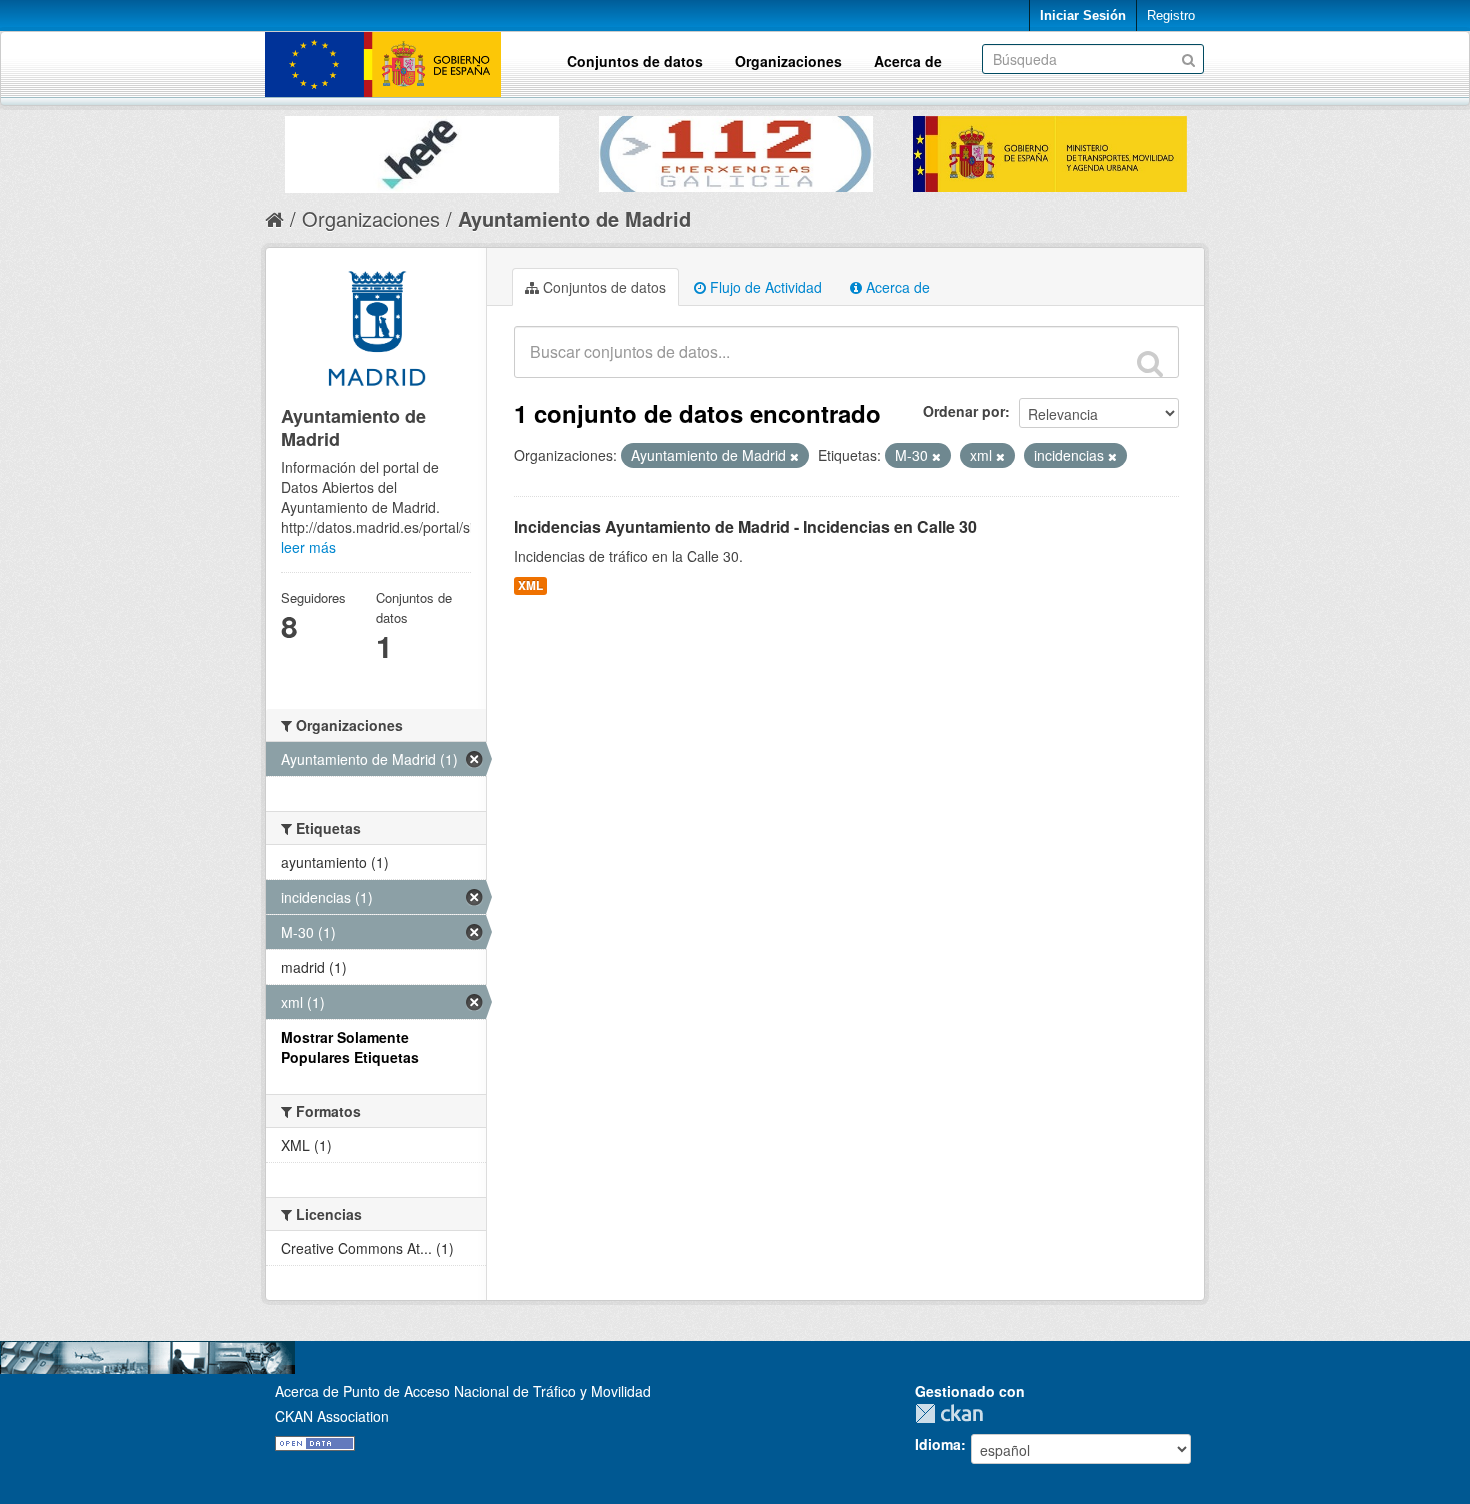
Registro (1171, 15)
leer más (308, 547)
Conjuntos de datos (635, 61)
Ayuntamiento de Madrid (574, 218)
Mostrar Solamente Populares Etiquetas (350, 1047)
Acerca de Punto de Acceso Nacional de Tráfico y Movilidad (463, 1391)
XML (530, 585)
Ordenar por (964, 411)
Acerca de (908, 61)
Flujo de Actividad (764, 287)
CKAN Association (332, 1416)
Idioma (938, 1444)
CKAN (954, 1413)
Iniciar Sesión (1083, 15)
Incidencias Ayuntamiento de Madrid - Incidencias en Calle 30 (745, 526)
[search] (1150, 363)
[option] (422, 149)
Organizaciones (788, 61)
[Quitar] (794, 456)
